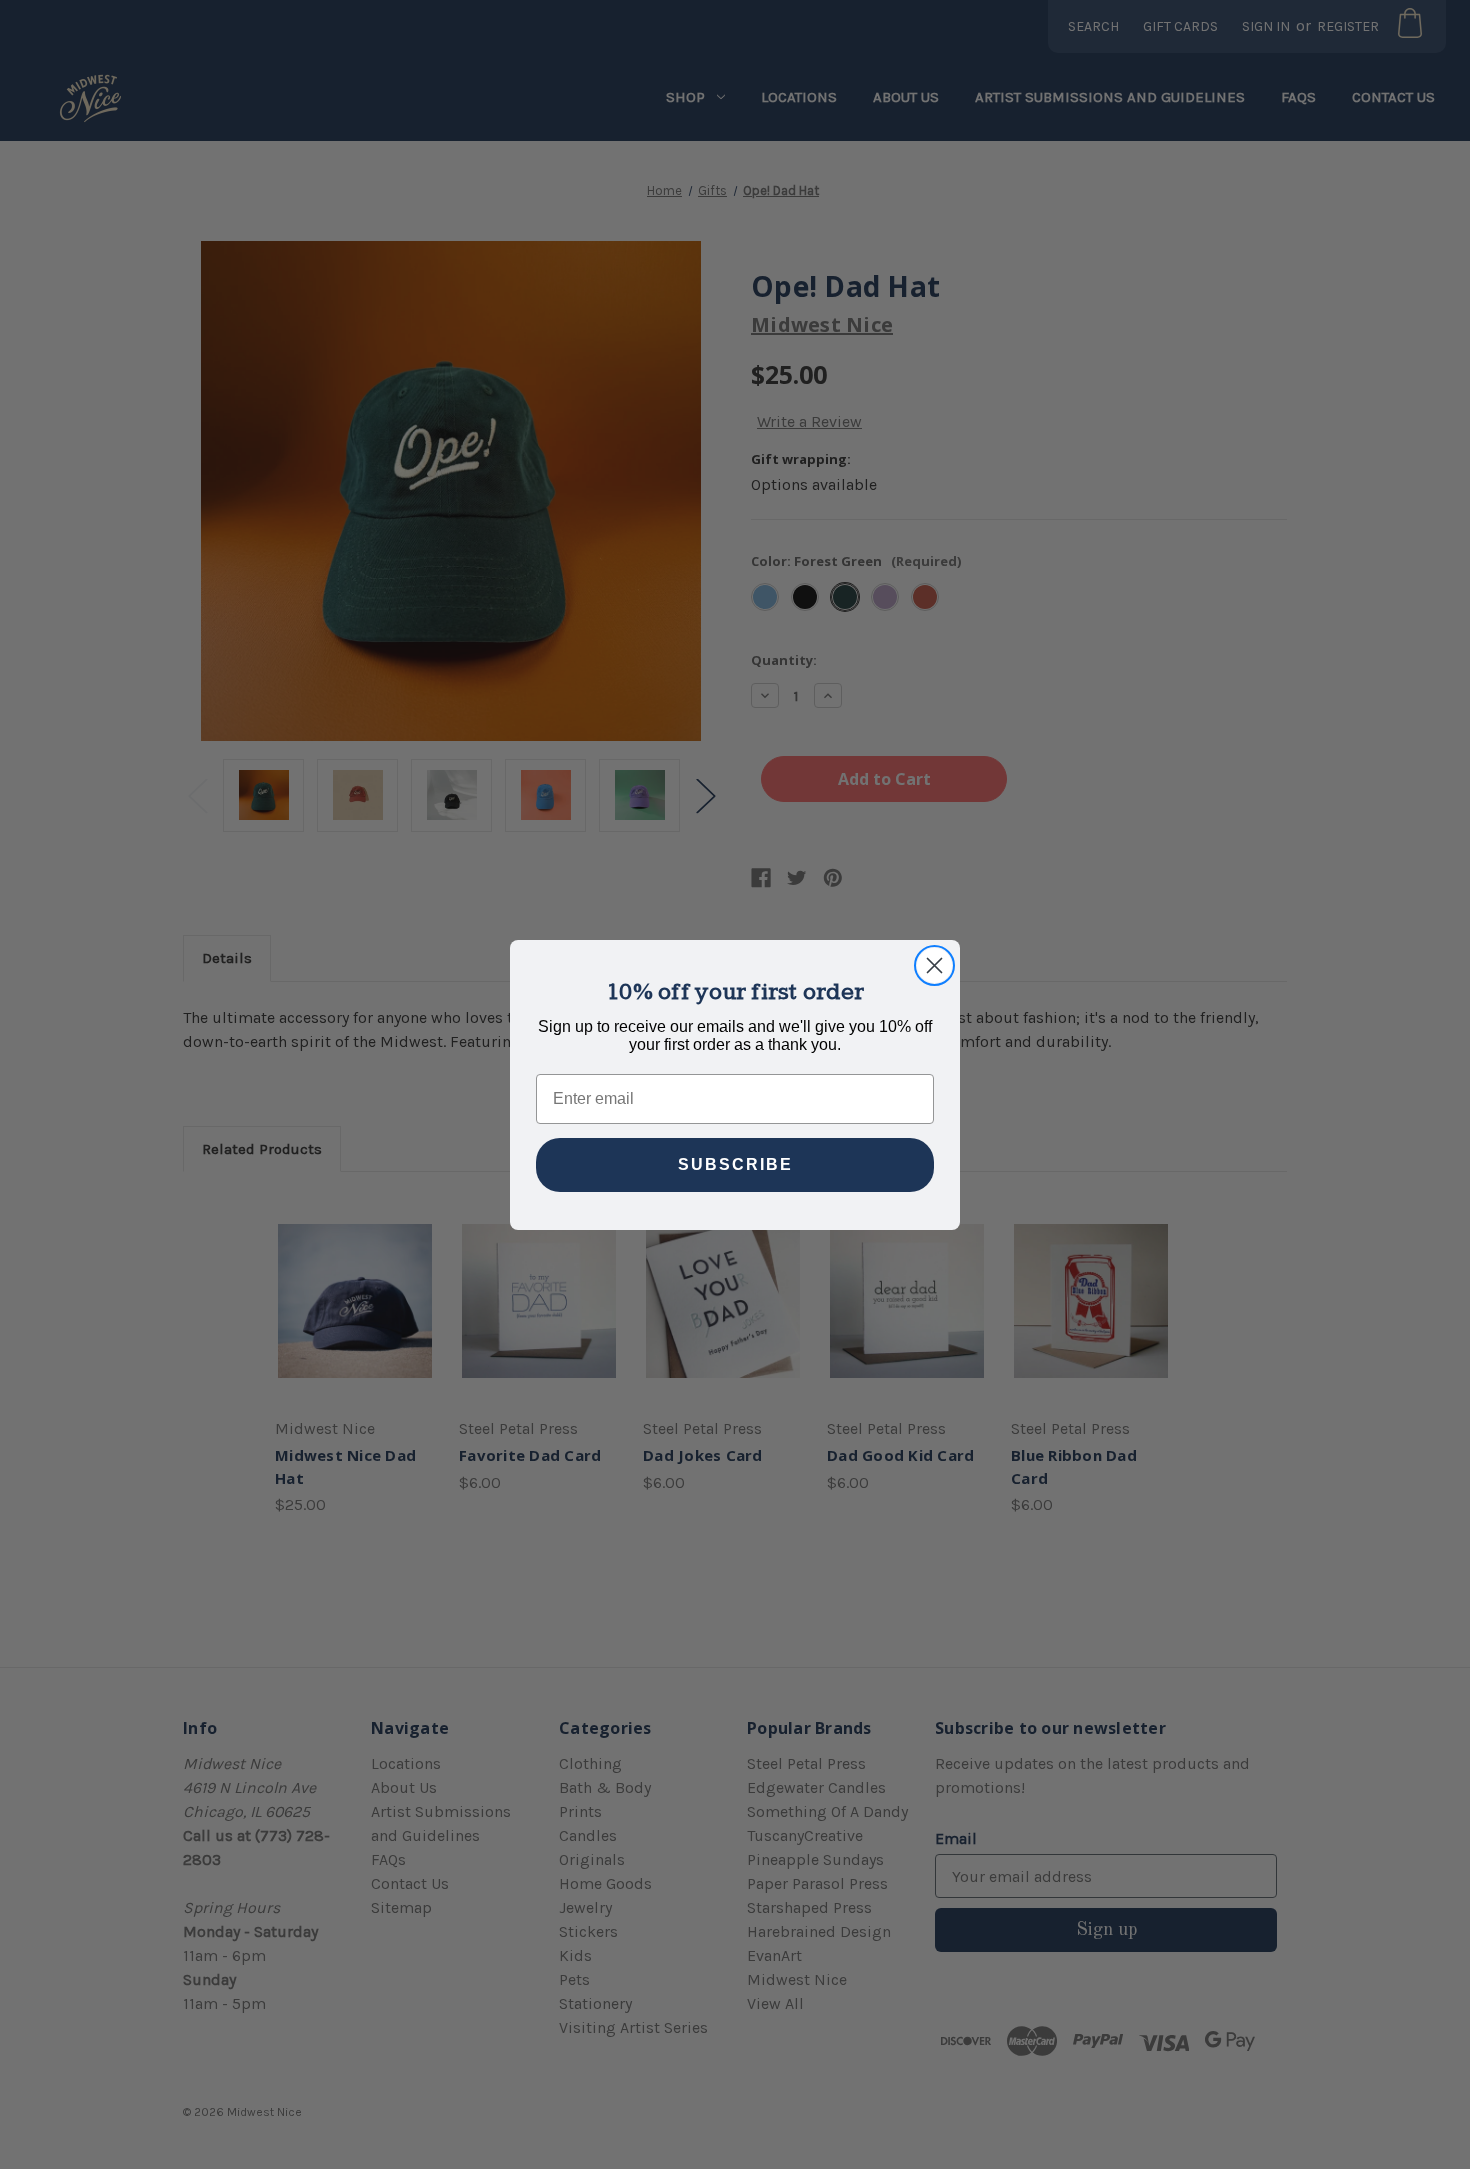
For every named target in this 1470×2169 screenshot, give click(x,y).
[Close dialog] (934, 965)
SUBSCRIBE (735, 1164)
